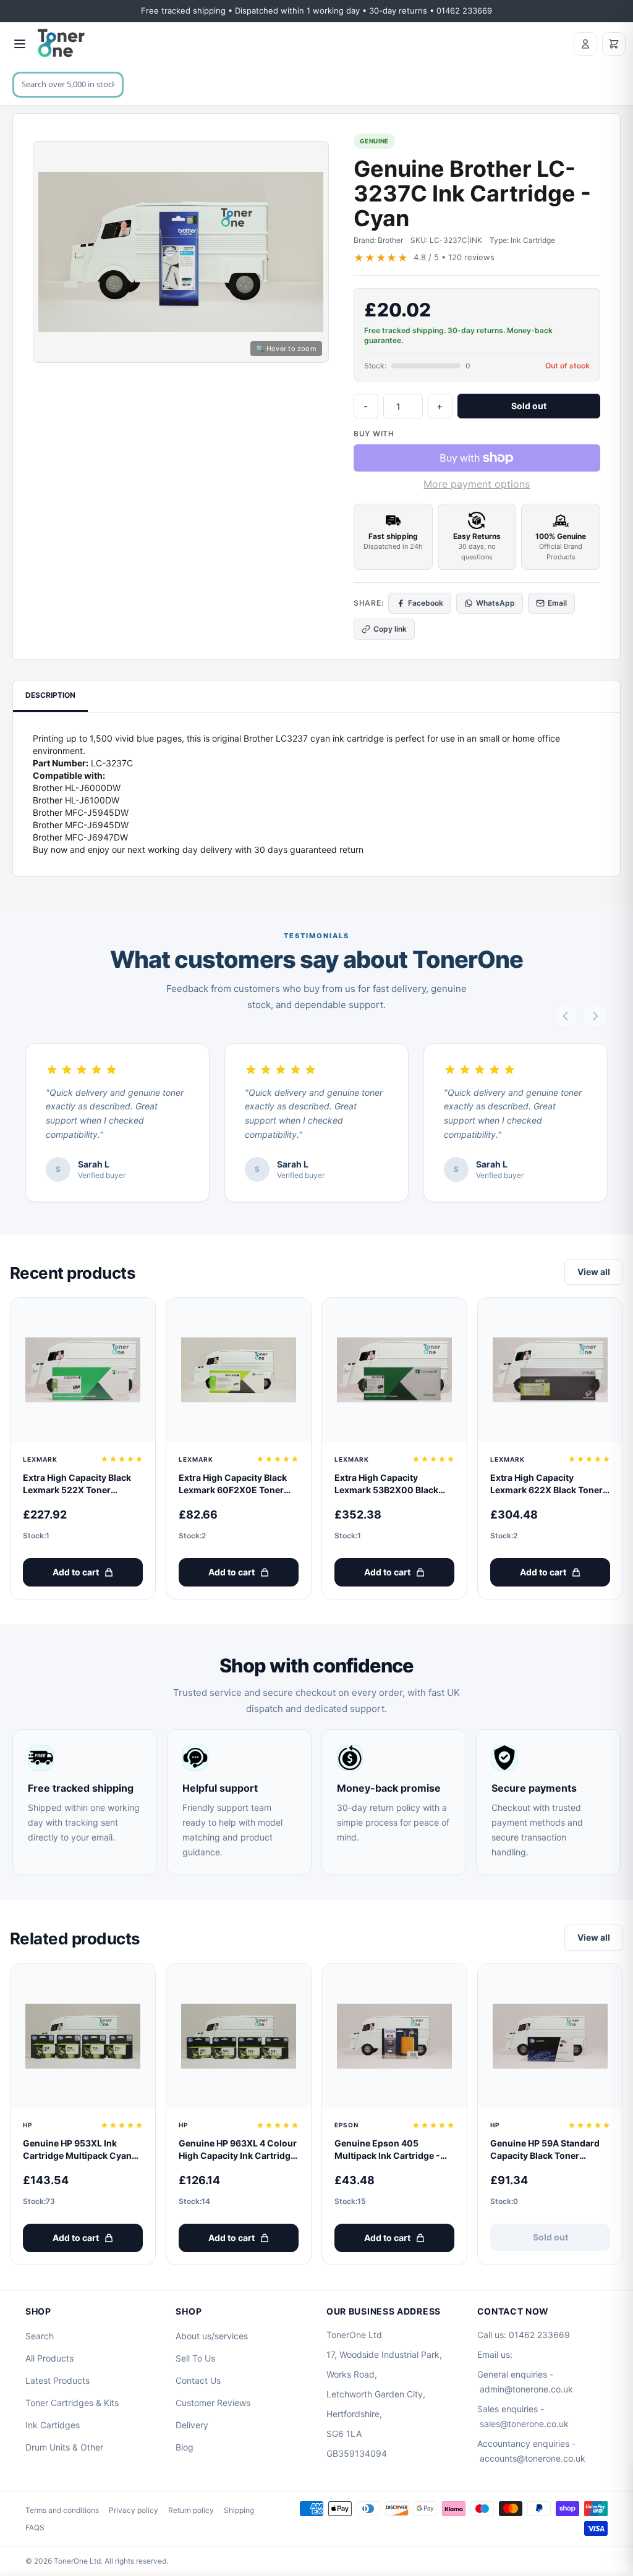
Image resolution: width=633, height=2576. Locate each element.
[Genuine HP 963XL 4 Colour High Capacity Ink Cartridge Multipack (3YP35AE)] (239, 2036)
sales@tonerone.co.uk (524, 2424)
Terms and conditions (62, 2510)
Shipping (239, 2510)
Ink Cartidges (53, 2425)
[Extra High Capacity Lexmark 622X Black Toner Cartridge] (550, 1370)
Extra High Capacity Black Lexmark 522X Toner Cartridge (77, 1484)
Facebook (426, 603)
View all (594, 1272)
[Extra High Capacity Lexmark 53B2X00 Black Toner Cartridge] (394, 1370)
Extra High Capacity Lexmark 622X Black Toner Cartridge (546, 1484)
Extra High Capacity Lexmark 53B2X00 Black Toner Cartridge (386, 1484)
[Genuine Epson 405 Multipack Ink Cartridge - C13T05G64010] (394, 2036)
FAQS (35, 2527)
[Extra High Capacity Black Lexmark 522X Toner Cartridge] (83, 1370)
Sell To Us (195, 2358)
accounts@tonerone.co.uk (533, 2458)
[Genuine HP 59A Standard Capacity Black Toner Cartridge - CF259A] (550, 2036)
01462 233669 (539, 2335)
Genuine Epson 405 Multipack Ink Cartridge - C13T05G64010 (387, 2150)
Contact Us (198, 2380)
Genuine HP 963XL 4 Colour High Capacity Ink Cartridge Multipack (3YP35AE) (238, 2150)
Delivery (192, 2425)
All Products (49, 2358)
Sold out (529, 406)
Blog (185, 2447)
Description (50, 695)
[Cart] (614, 44)
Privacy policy (134, 2510)
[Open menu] (20, 44)
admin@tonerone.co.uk (526, 2389)
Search (40, 2336)
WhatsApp (495, 603)
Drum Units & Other (64, 2447)
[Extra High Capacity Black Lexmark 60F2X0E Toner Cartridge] (239, 1370)
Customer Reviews (213, 2403)
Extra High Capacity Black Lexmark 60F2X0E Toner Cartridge (233, 1484)
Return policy (191, 2510)
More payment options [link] (477, 484)
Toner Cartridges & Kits (72, 2403)
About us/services (212, 2336)
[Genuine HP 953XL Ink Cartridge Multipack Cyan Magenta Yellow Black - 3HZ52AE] (83, 2036)
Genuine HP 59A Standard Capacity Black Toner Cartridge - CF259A (545, 2150)
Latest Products (57, 2380)
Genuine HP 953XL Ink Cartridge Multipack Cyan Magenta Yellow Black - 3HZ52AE (77, 2150)
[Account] (585, 44)
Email (557, 603)
